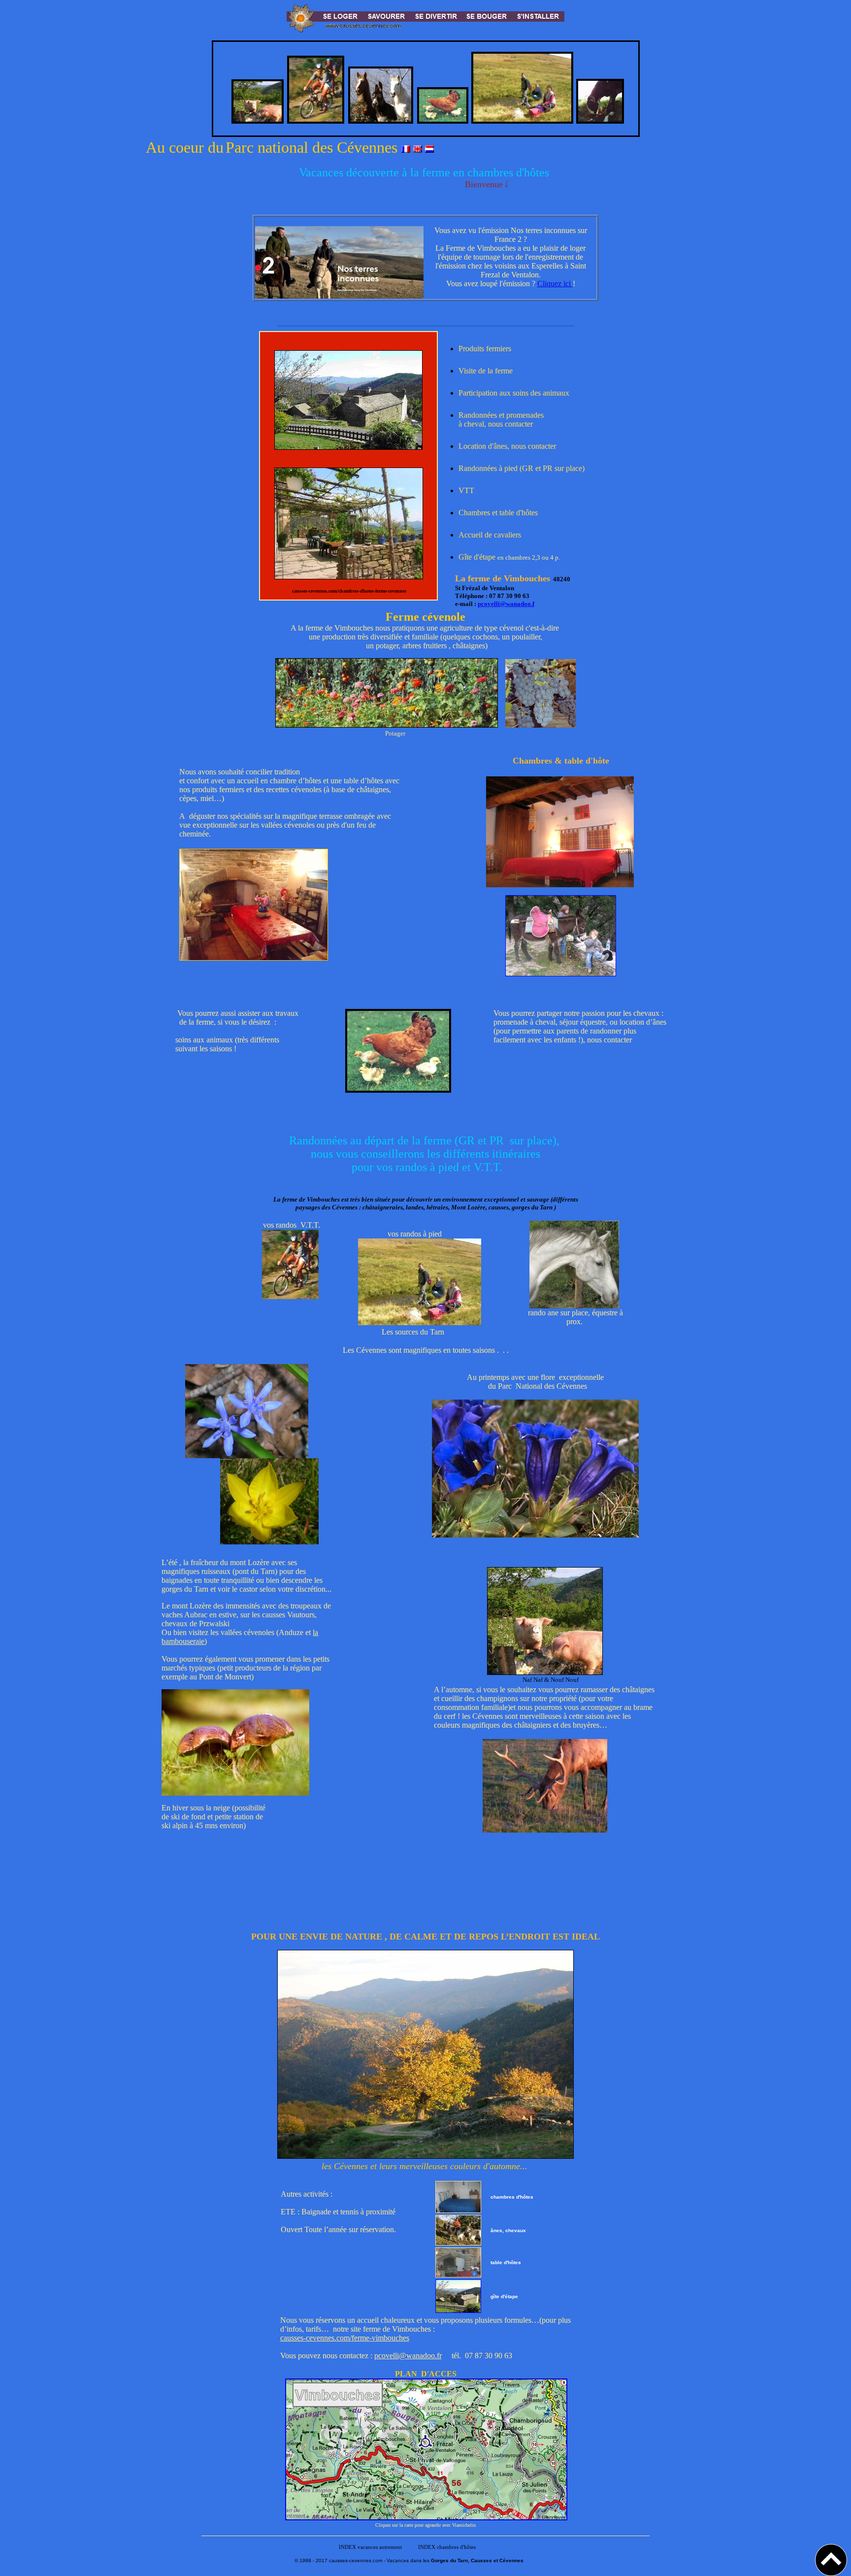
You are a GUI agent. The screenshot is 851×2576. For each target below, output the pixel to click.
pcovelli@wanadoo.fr (408, 2356)
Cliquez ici (555, 284)
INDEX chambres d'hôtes (447, 2547)
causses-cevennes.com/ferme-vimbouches (345, 2338)
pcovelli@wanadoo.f (506, 604)
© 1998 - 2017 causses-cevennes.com (338, 2560)
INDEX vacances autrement (369, 2547)
